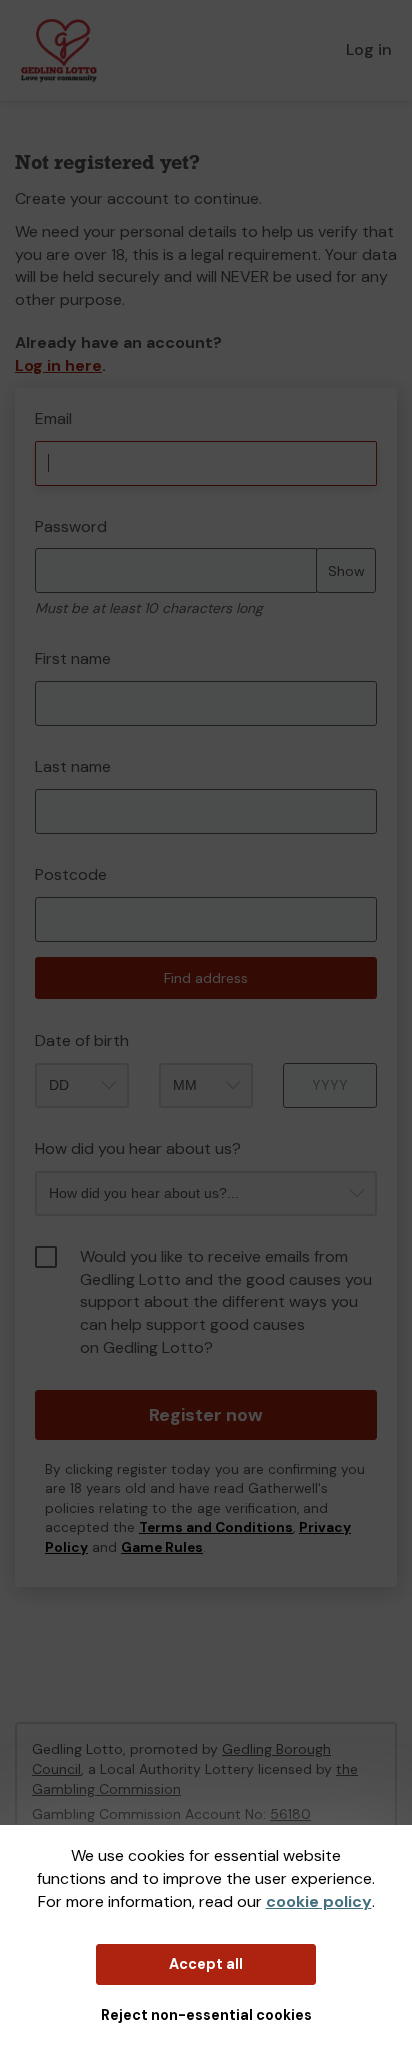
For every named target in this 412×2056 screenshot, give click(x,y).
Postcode (71, 874)
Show (346, 571)
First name (73, 658)
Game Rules (162, 1547)
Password (71, 526)
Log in (369, 49)
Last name (73, 766)
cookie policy (319, 1901)
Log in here (58, 365)
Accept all (206, 1964)
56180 (290, 1814)
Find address (206, 978)
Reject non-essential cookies (206, 2015)
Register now (206, 1415)
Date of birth (82, 1040)
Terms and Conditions (216, 1527)
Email (53, 418)
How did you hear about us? (138, 1148)
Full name (33, 398)
